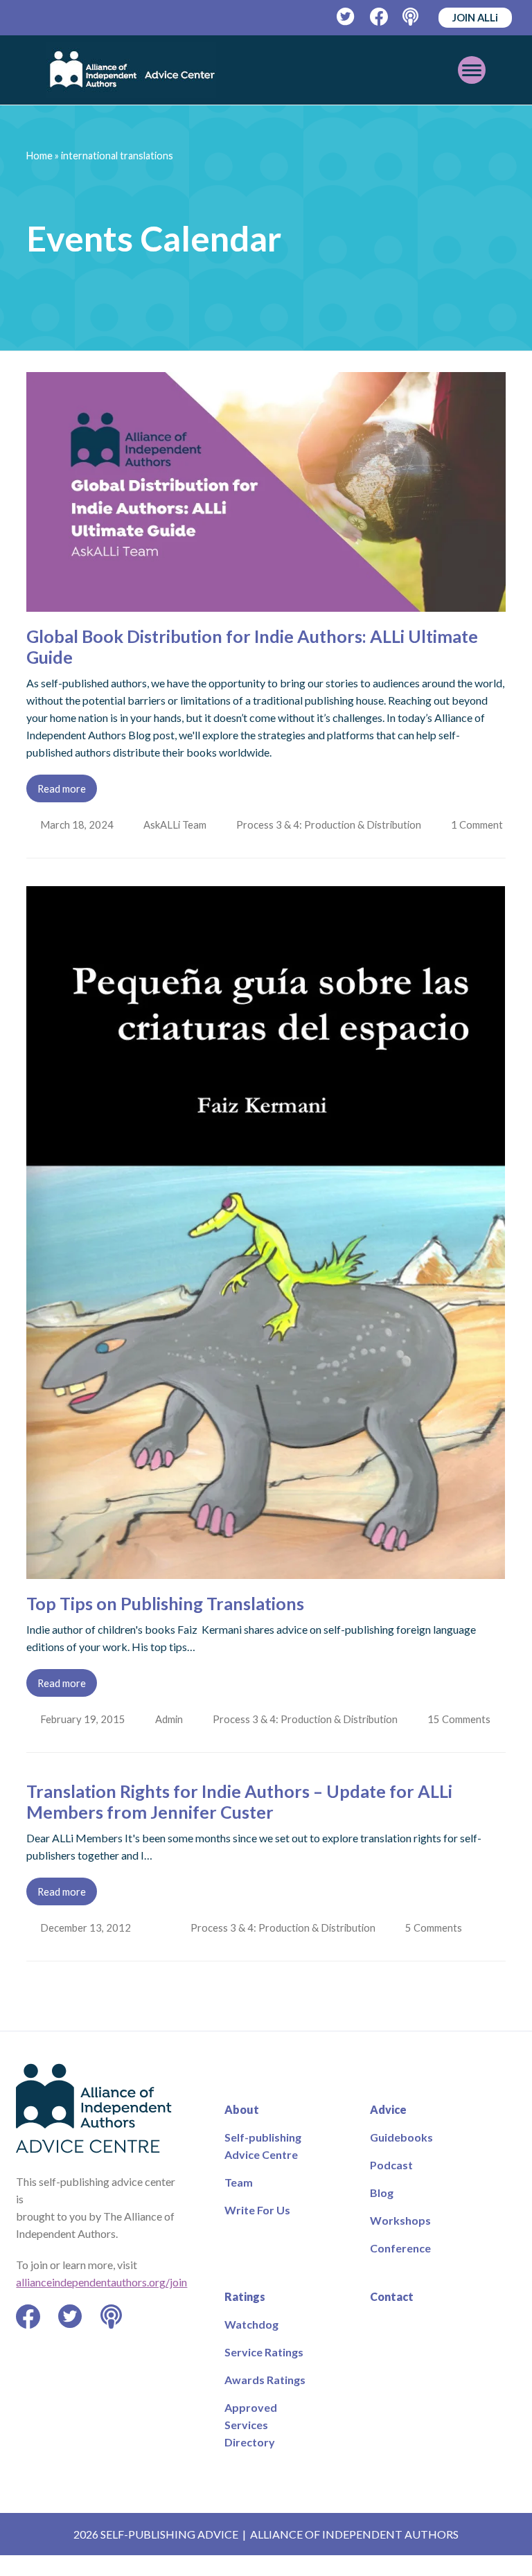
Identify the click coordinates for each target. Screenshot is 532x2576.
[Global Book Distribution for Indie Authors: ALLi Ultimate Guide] (266, 603)
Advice (388, 2130)
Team (239, 2203)
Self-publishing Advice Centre (263, 2167)
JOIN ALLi (475, 17)
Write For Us (257, 2231)
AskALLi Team (176, 824)
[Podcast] (412, 17)
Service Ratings (264, 2373)
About (242, 2130)
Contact (392, 2317)
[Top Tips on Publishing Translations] (266, 1591)
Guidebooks (401, 2158)
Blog (382, 2213)
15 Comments (464, 1740)
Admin (170, 1740)
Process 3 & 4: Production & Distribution (331, 824)
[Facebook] (379, 17)
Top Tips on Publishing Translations (165, 1624)
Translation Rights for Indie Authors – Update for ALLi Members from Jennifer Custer (239, 1822)
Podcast (391, 2186)
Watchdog (251, 2345)
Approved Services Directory (251, 2445)
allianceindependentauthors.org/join (101, 2303)
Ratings (245, 2317)
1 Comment (68, 845)
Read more (62, 788)
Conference (400, 2269)
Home (39, 156)
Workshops (400, 2241)
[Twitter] (346, 17)
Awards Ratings (265, 2400)
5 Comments (438, 1948)
